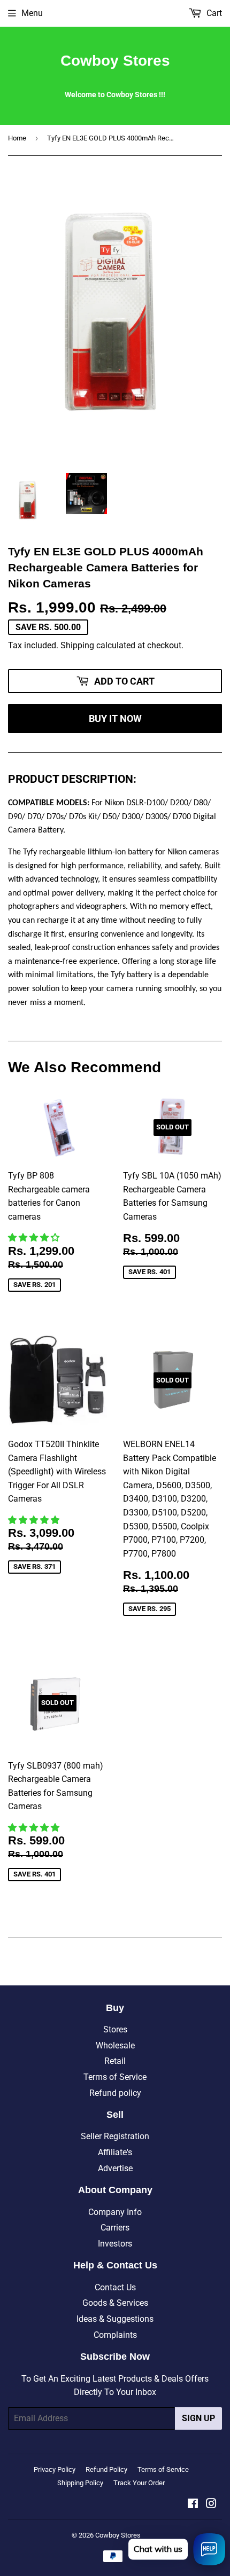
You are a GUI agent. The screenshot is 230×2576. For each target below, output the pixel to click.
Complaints (115, 2335)
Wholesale (115, 2045)
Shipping (77, 645)
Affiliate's (115, 2152)
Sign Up (198, 2418)
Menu (32, 13)
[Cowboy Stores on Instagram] (211, 2505)
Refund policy (115, 2093)
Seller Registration (115, 2136)
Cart (213, 13)
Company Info (115, 2212)
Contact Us (115, 2287)
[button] (35, 1238)
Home (17, 138)
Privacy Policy (55, 2469)
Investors (115, 2244)
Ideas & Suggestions (115, 2319)
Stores (115, 2029)
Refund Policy (106, 2469)
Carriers (115, 2228)
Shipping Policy (80, 2483)
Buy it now (115, 718)
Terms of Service (115, 2077)
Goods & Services (115, 2303)
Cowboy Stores (115, 61)
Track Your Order (139, 2483)
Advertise (115, 2168)
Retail (115, 2061)
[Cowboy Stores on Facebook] (193, 2505)
